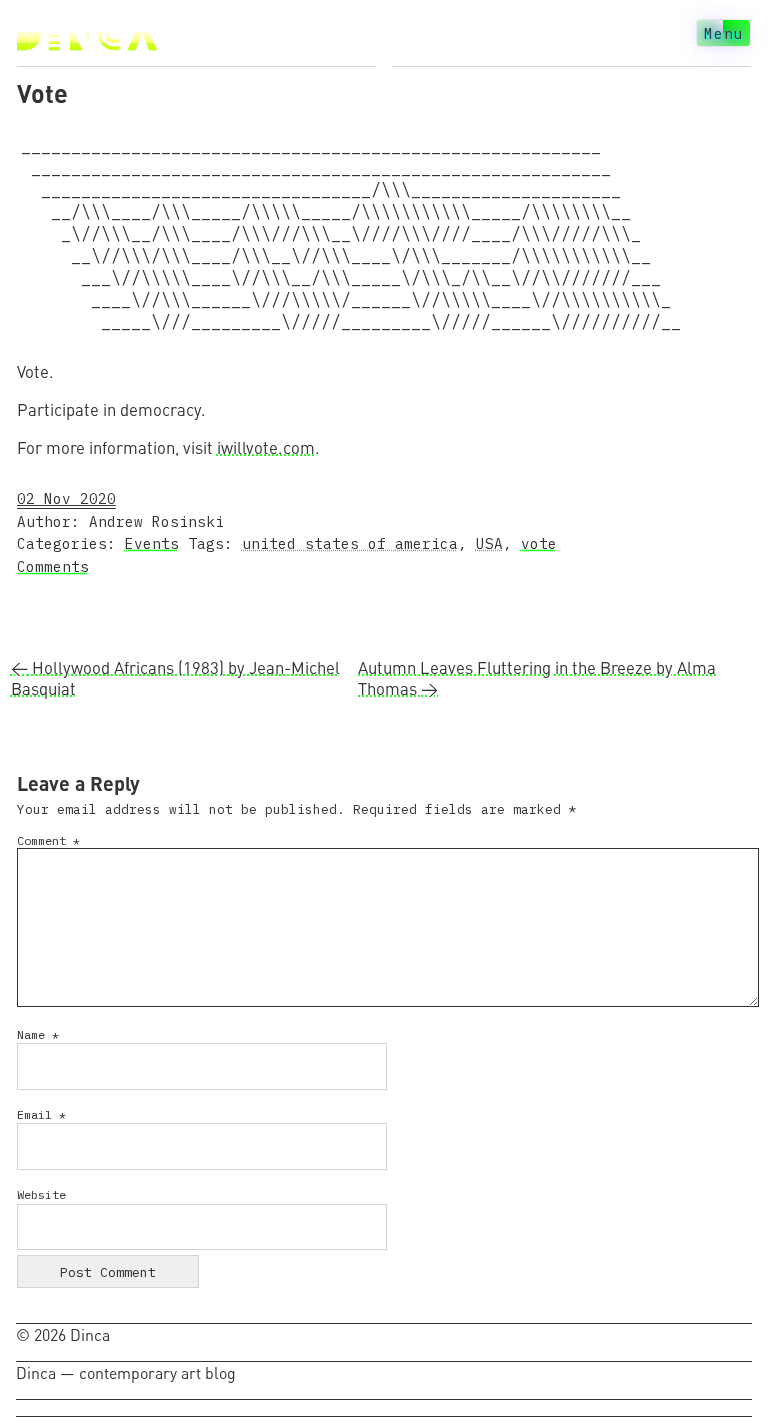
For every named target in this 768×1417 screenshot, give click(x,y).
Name (38, 1034)
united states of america (350, 543)
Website (41, 1194)
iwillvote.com (266, 447)
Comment (48, 840)
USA (489, 543)
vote (539, 543)
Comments (53, 566)
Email (41, 1114)
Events (152, 543)
